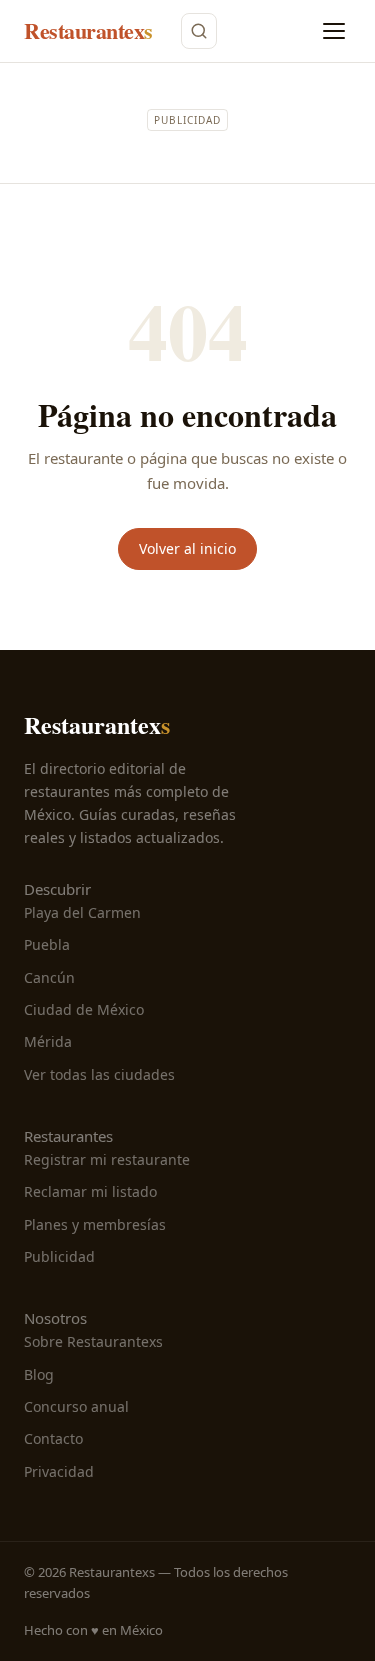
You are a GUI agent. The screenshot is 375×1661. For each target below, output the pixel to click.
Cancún (49, 977)
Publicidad (59, 1256)
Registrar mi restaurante (107, 1159)
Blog (39, 1374)
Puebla (47, 944)
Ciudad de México (84, 1009)
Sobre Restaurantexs (93, 1341)
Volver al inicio (187, 548)
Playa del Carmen (82, 912)
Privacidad (59, 1471)
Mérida (48, 1041)
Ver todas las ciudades (99, 1074)
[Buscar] (199, 31)
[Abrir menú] (334, 31)
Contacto (53, 1438)
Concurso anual (76, 1406)
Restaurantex (88, 30)
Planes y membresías (95, 1224)
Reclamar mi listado (90, 1191)
